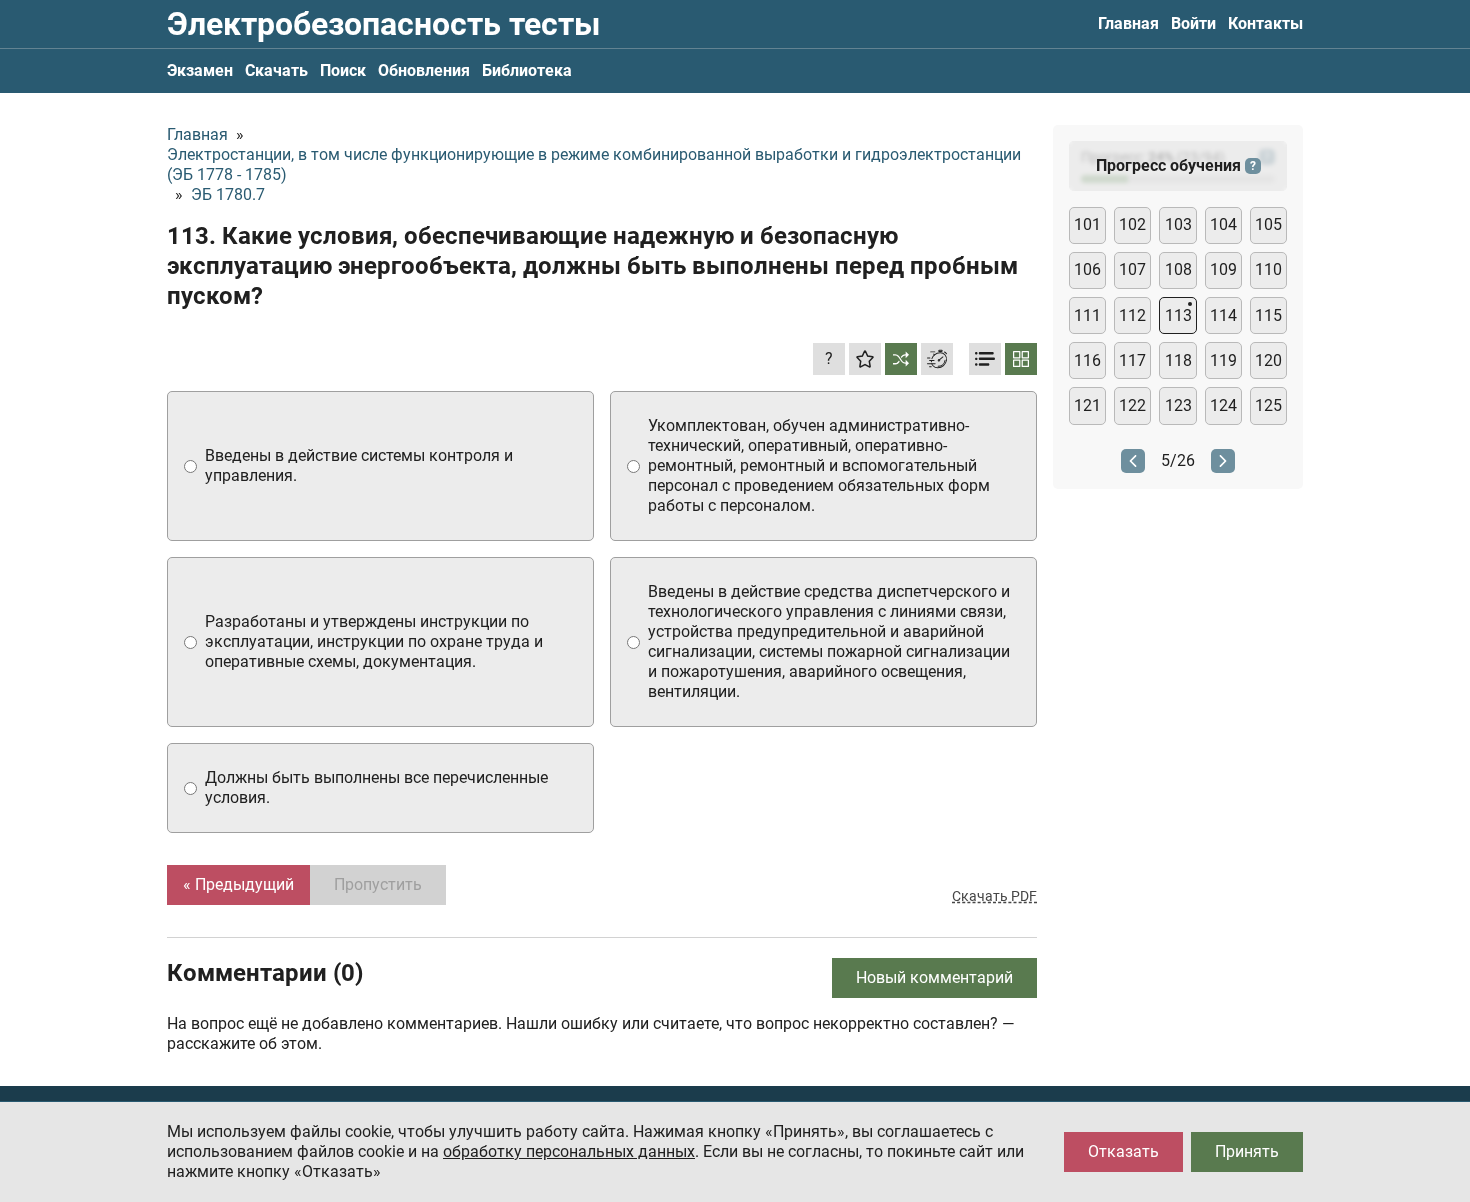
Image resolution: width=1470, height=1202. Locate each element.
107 (1132, 269)
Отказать (1123, 1151)
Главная (1128, 23)
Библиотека (527, 70)
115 (1268, 315)
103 (1178, 224)
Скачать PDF (994, 896)
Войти (1193, 23)
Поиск (343, 70)
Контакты (1265, 23)
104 (1223, 224)
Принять (1247, 1151)
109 (1223, 269)
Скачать (276, 70)
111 (1087, 315)
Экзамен (200, 70)
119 (1223, 360)
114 (1223, 315)
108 (1178, 269)
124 (1223, 405)
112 (1132, 315)
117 (1132, 360)
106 (1087, 269)
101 (1087, 224)
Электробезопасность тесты (383, 24)
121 (1087, 405)
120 (1268, 360)
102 (1132, 224)
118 (1178, 360)
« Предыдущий (238, 884)
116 (1087, 360)
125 (1268, 405)
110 (1268, 269)
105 (1268, 224)
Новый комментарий (934, 977)
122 (1132, 405)
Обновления (424, 70)
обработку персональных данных (569, 1151)
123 (1178, 405)
